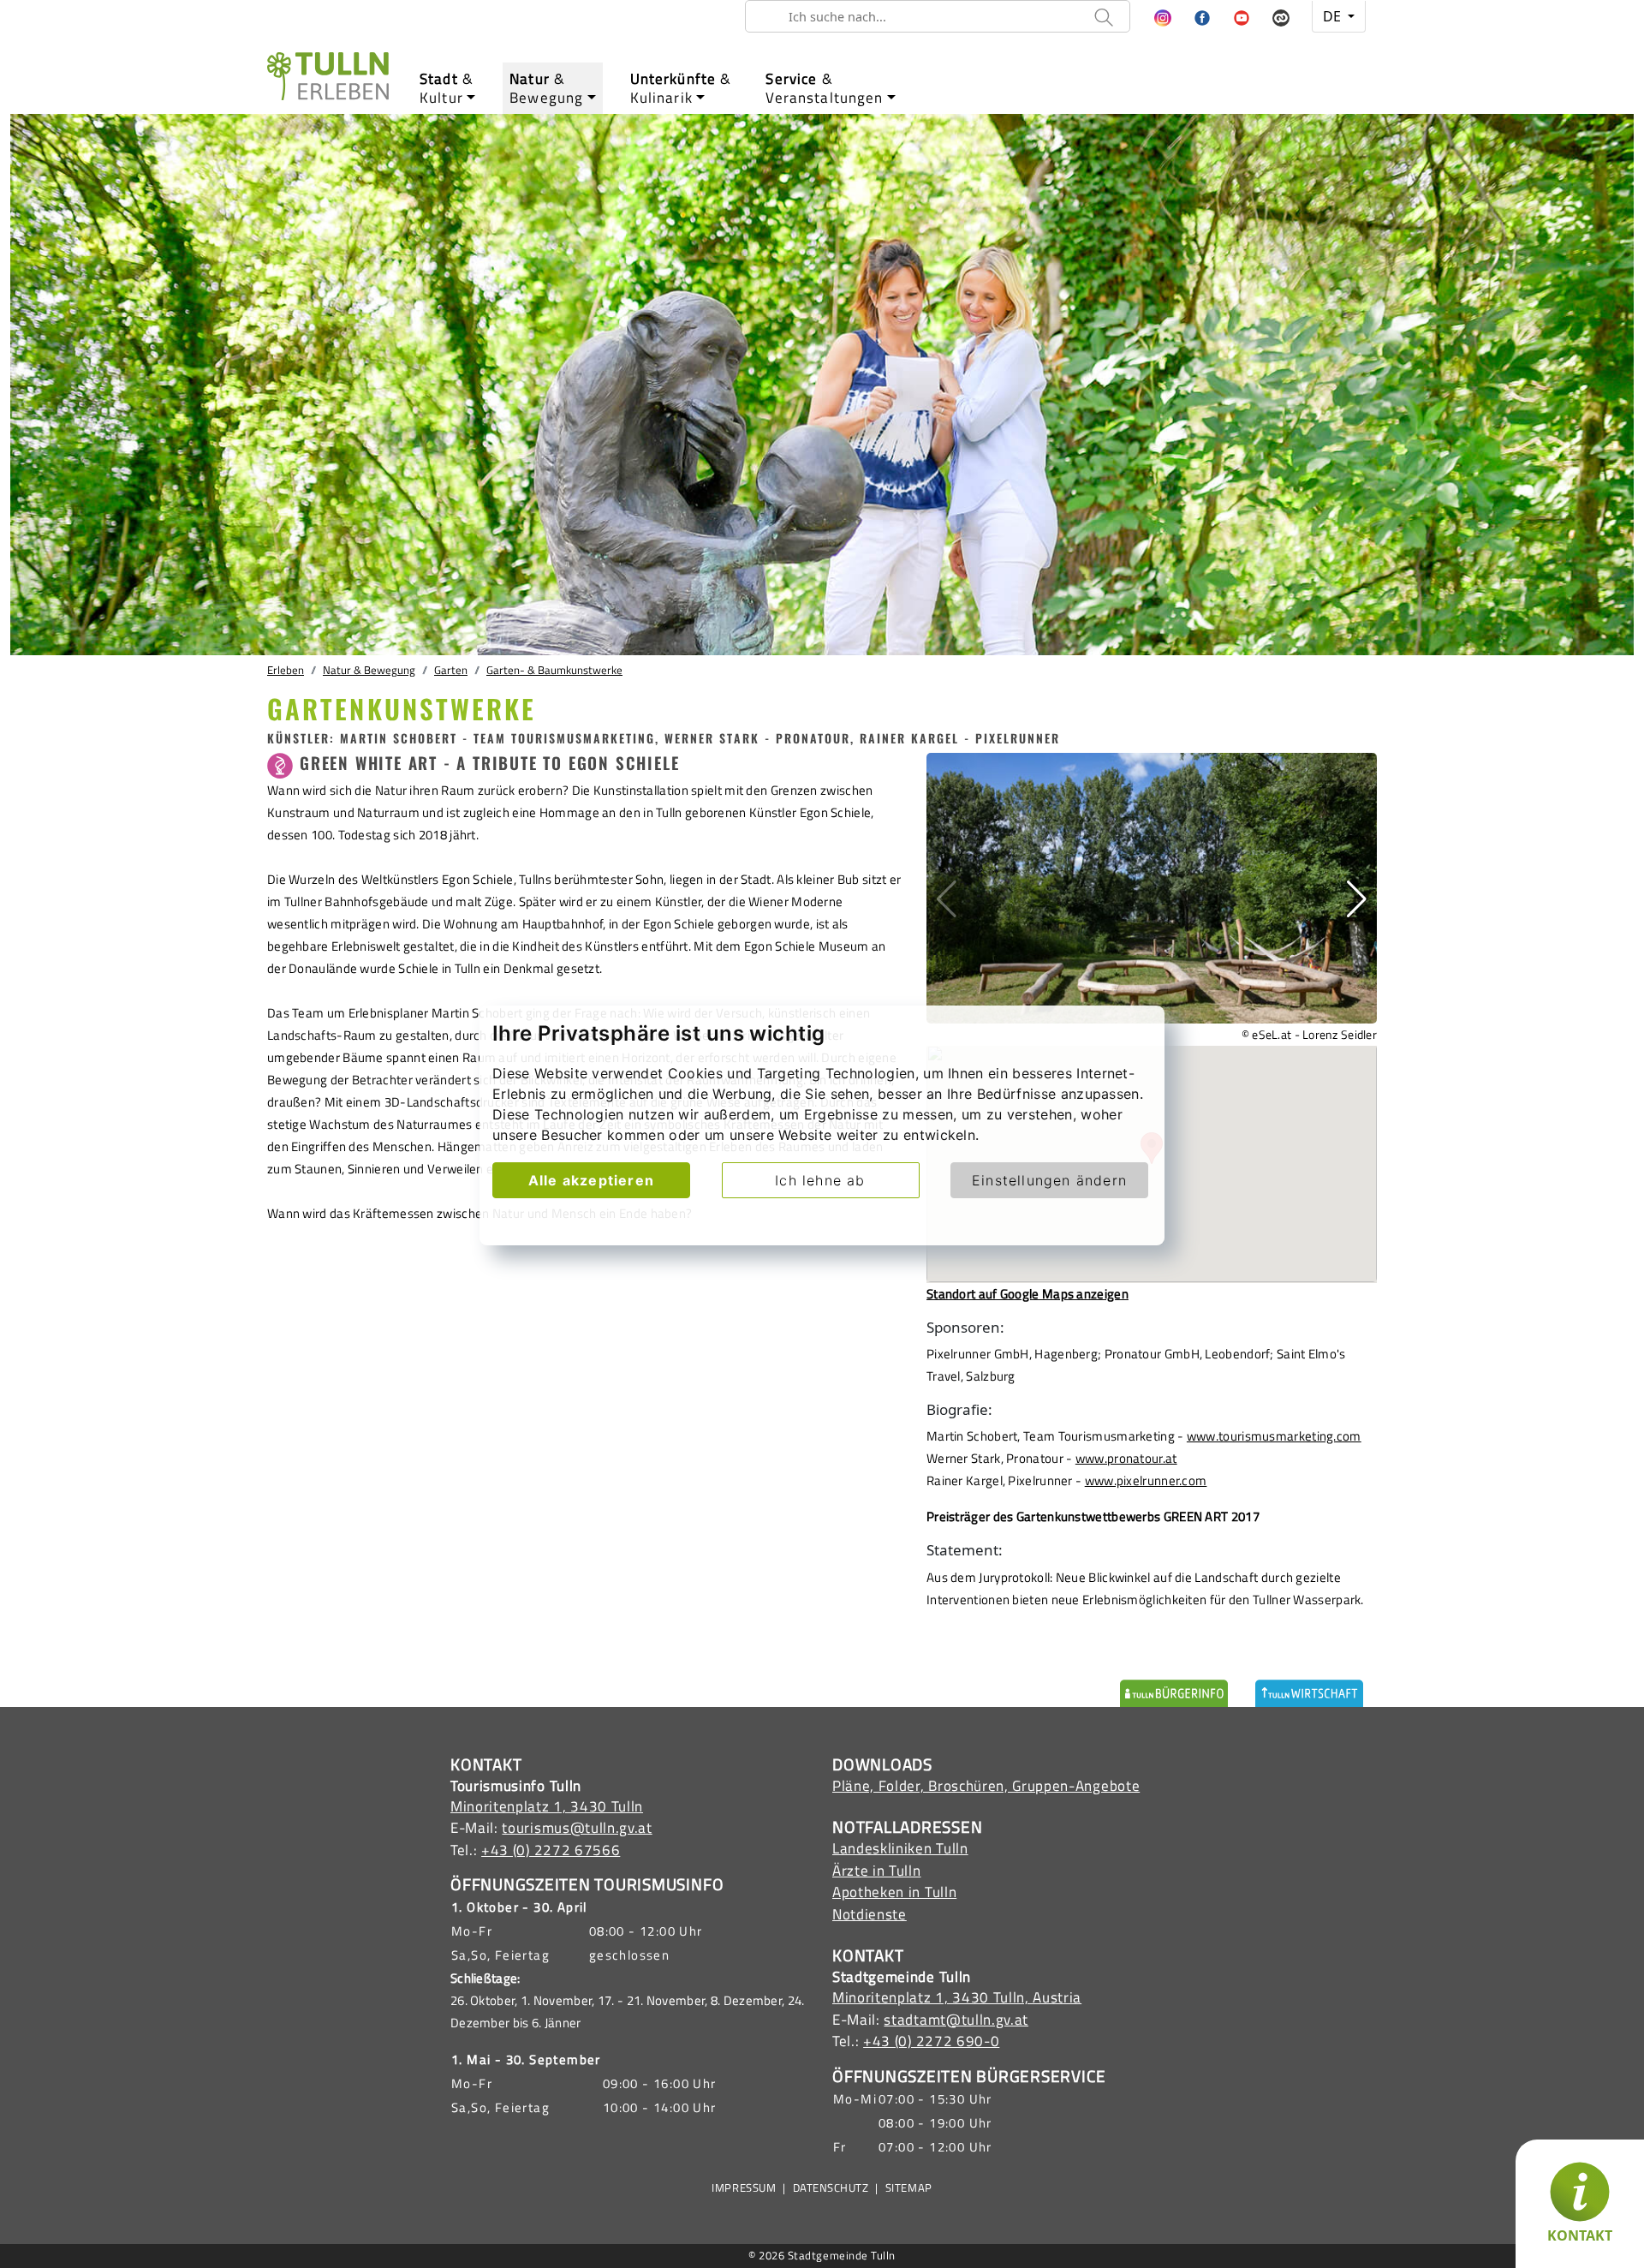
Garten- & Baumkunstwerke (554, 670)
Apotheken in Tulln (894, 1892)
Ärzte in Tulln (877, 1871)
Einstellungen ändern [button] (1049, 1180)
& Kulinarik (681, 88)
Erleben (286, 670)
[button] (1163, 19)
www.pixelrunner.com (1146, 1480)
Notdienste (870, 1914)
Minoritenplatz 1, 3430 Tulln (547, 1806)
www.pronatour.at (1126, 1458)
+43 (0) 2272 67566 (551, 1850)
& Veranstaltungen (824, 88)
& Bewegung (546, 88)
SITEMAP (909, 2188)
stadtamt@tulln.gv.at (956, 2020)
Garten (451, 670)
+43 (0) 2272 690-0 (931, 2041)
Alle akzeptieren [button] (591, 1180)
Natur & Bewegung (369, 670)
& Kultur (447, 88)
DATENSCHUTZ (831, 2188)
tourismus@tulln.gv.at (577, 1828)
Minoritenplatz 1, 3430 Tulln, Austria (957, 1997)
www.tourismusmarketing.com (1274, 1436)
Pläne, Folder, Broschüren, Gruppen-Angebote (986, 1786)
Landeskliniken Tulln (900, 1848)
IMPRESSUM (744, 2188)
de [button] (1334, 16)
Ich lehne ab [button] (820, 1180)
